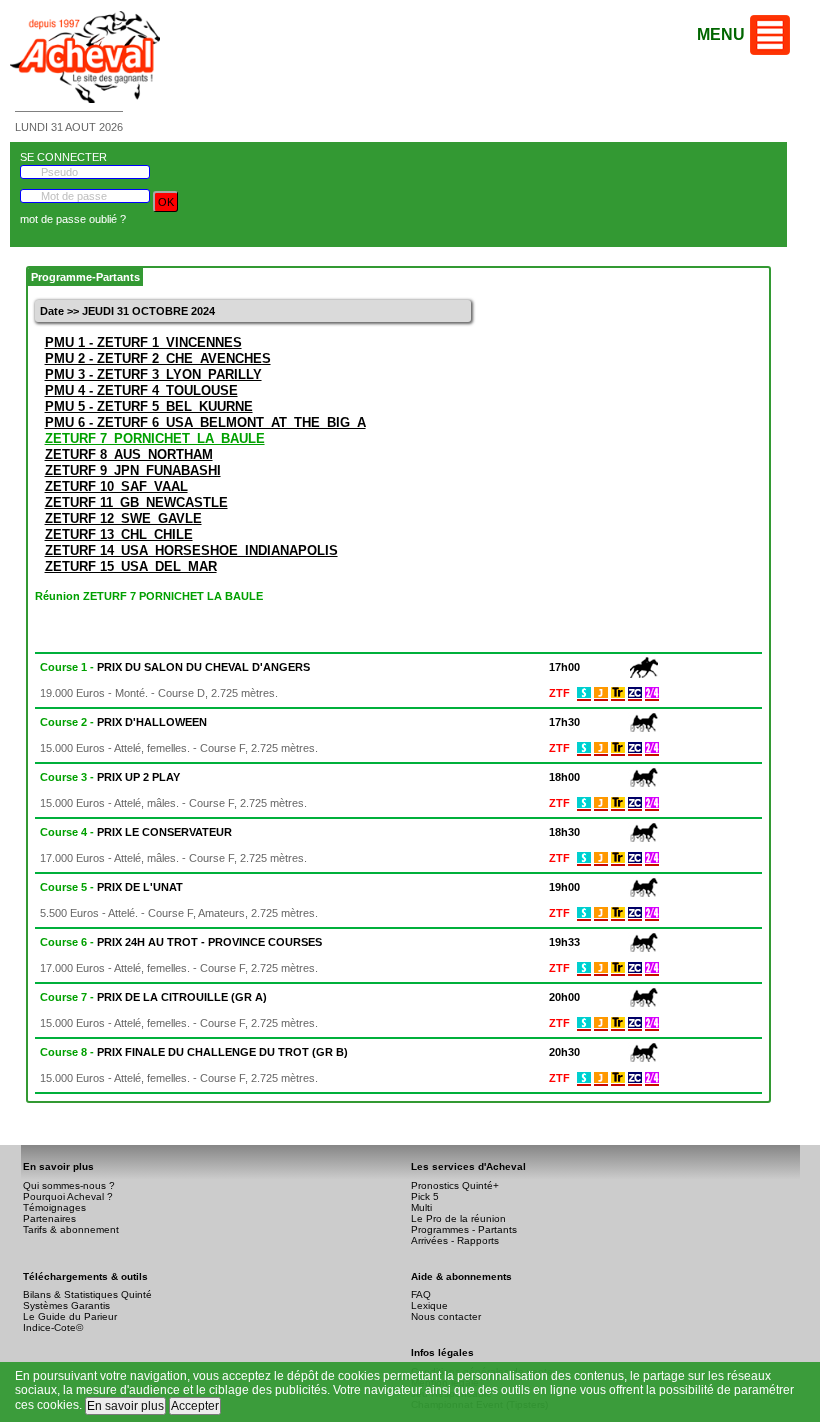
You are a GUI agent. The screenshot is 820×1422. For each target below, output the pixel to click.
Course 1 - (175, 667)
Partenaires (49, 1218)
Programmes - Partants (464, 1229)
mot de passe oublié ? (73, 219)
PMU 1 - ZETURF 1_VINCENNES (143, 342)
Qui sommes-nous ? (69, 1185)
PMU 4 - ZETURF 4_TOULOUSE (141, 390)
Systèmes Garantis (66, 1305)
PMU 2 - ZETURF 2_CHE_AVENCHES (158, 358)
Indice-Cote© (53, 1327)
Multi (421, 1207)
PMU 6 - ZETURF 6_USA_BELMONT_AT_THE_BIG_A (205, 422)
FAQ (421, 1294)
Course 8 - (194, 1052)
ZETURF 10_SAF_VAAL (116, 486)
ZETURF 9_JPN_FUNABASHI (133, 470)
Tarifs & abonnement (71, 1229)
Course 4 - (136, 832)
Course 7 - (153, 997)
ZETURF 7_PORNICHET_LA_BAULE (155, 438)
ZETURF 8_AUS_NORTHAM (129, 454)
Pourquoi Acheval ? (68, 1196)
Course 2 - (123, 722)
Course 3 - (110, 777)
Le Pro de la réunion (458, 1218)
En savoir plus (125, 1406)
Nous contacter (446, 1316)
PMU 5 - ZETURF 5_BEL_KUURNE (149, 406)
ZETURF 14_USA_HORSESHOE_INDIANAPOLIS (191, 550)
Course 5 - (111, 887)
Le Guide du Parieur (70, 1316)
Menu (721, 34)
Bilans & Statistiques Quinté (87, 1294)
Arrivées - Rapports (455, 1240)
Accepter (195, 1406)
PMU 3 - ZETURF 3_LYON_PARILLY (153, 374)
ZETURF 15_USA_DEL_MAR (131, 566)
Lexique (429, 1305)
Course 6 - (181, 942)
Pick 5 (425, 1196)
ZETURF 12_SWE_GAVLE (123, 518)
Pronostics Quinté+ (455, 1185)
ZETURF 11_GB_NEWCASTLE (136, 502)
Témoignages (54, 1207)
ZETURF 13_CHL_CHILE (119, 534)
